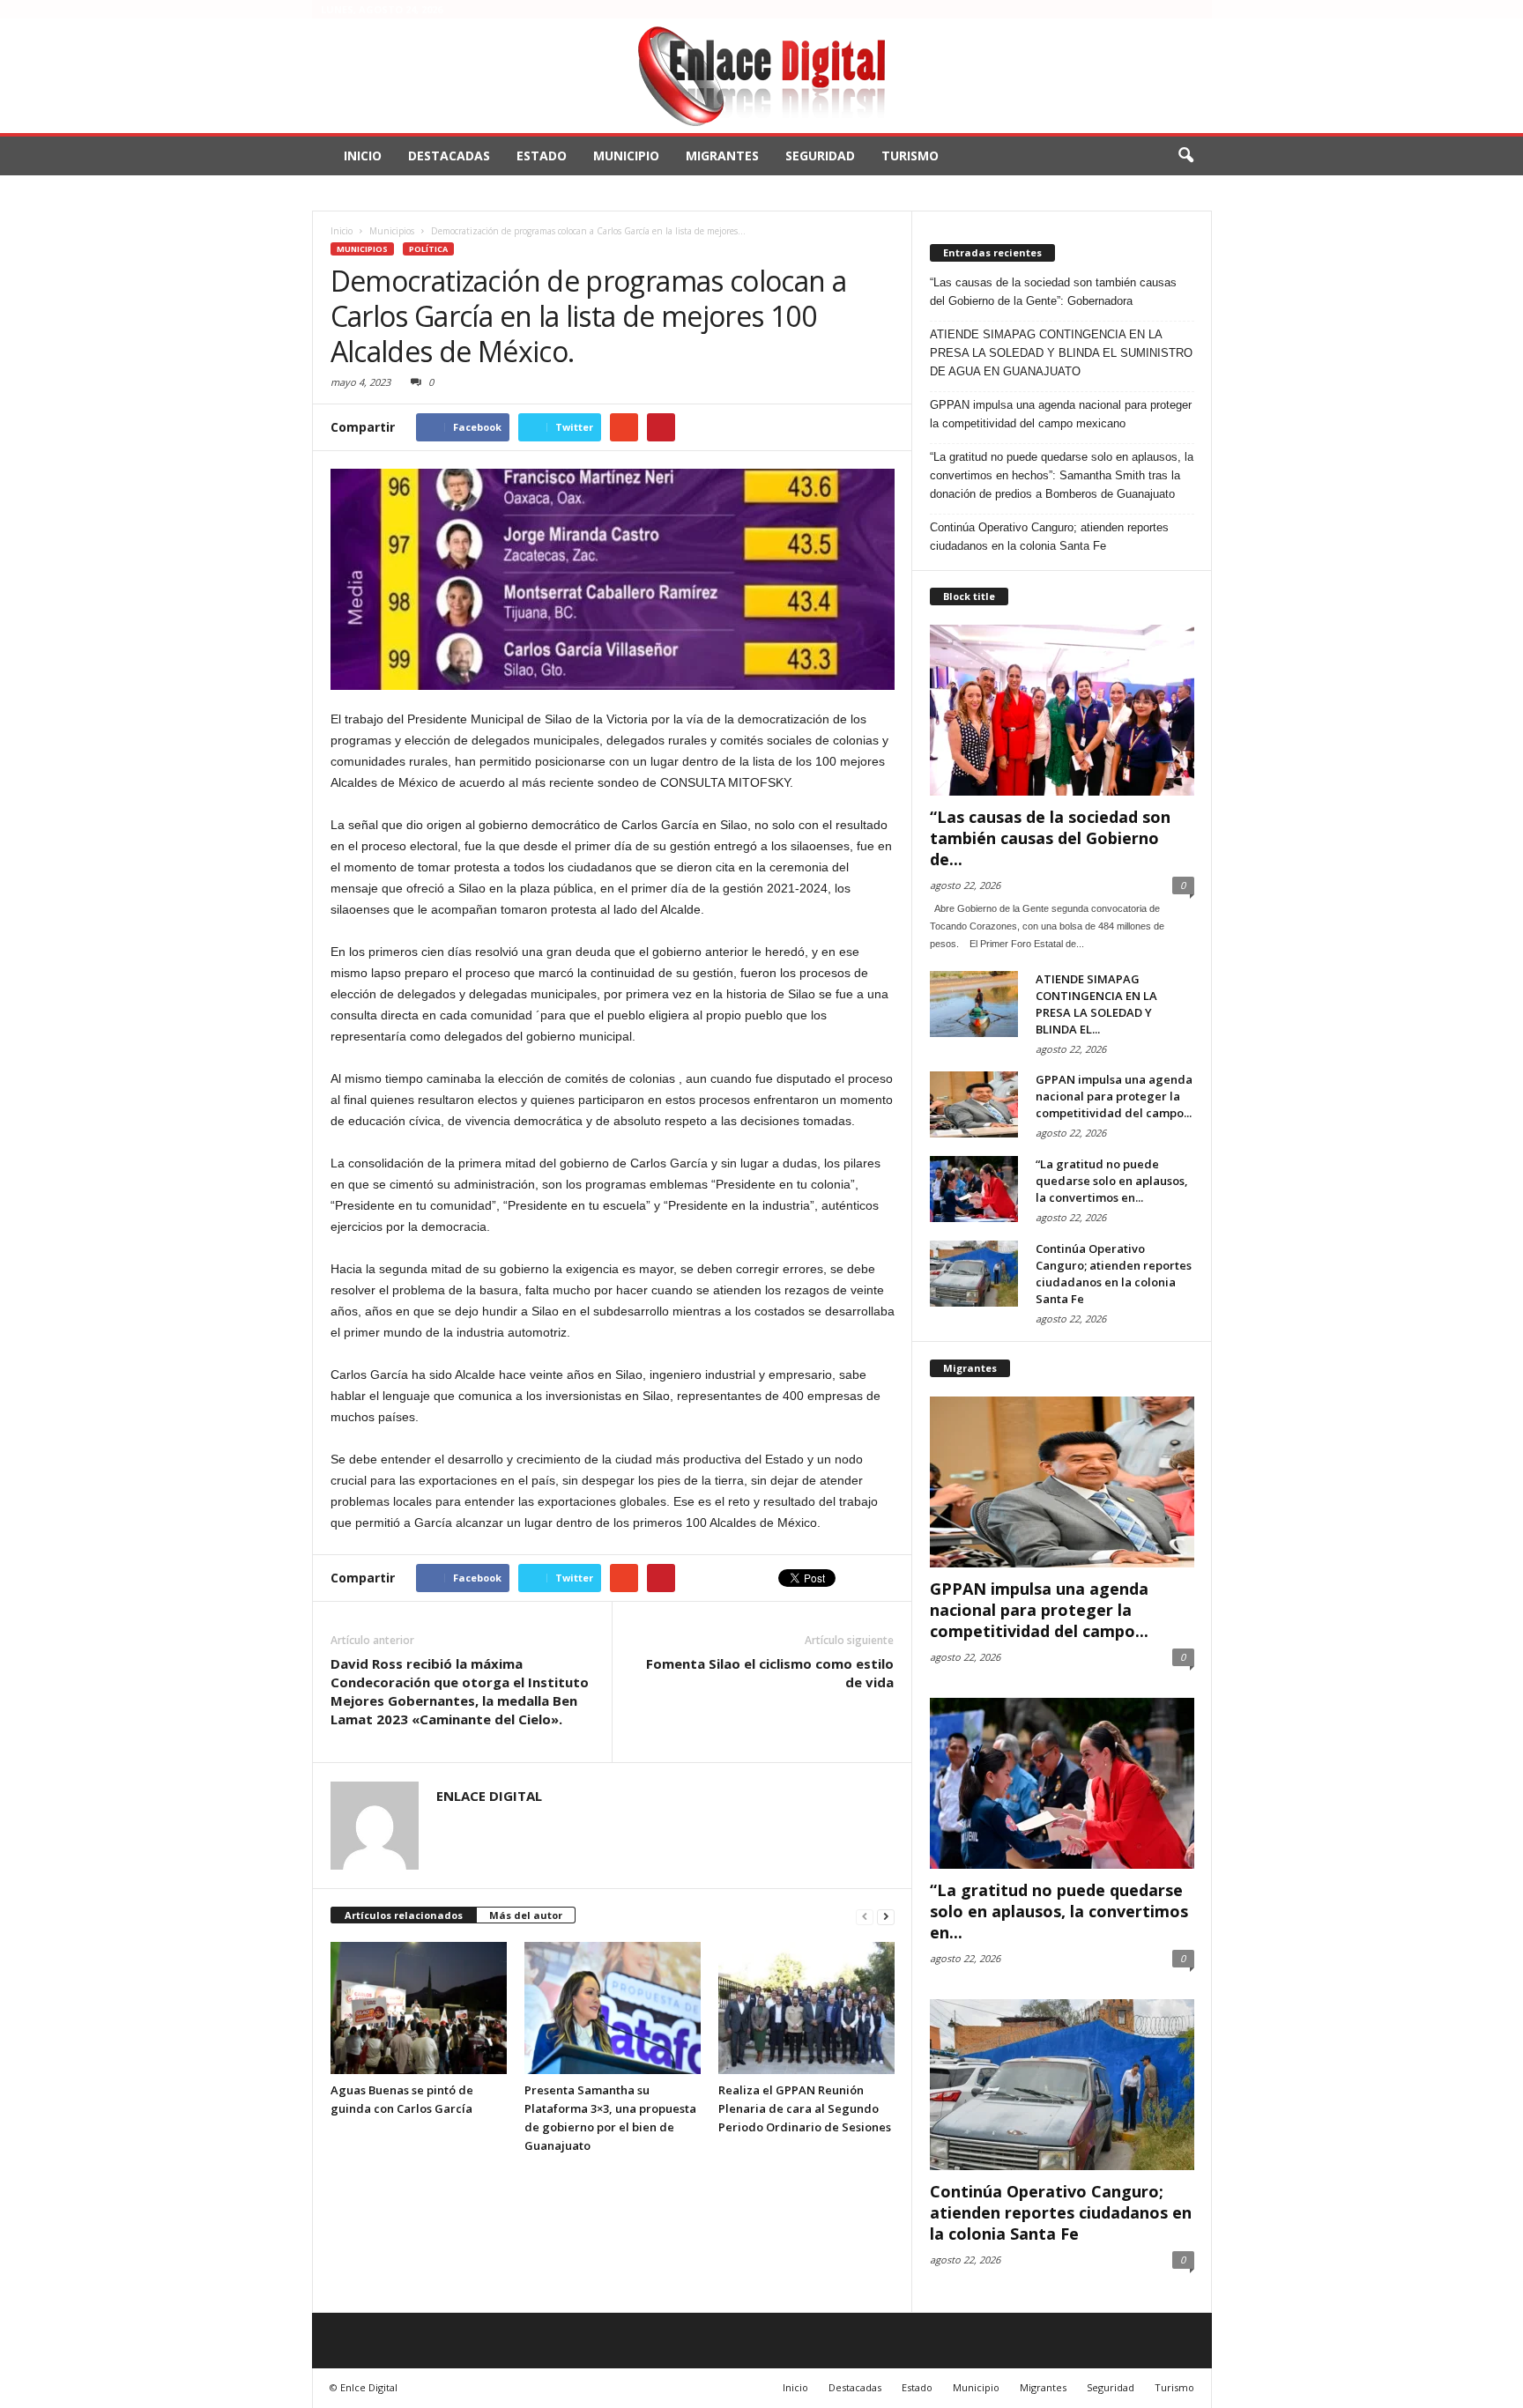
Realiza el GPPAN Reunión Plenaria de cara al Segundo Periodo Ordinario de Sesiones (805, 2108)
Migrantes (722, 156)
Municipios (362, 249)
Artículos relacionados (404, 1915)
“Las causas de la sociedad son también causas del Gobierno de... (1050, 838)
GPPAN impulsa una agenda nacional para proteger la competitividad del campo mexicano (1061, 414)
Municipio (626, 156)
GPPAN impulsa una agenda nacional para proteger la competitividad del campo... (1114, 1096)
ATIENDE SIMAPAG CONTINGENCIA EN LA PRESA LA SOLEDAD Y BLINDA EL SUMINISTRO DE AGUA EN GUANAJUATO (1061, 353)
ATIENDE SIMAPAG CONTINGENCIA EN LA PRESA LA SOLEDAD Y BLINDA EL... (1096, 1004)
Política (428, 249)
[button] (1185, 156)
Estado (542, 156)
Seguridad (820, 156)
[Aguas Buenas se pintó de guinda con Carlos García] (419, 2008)
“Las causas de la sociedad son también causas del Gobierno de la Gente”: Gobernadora (1053, 292)
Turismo (910, 156)
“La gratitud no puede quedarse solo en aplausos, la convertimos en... (1112, 1181)
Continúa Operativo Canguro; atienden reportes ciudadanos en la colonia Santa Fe (1049, 537)
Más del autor (526, 1915)
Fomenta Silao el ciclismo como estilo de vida (770, 1673)
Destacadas (449, 156)
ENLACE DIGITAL (489, 1796)
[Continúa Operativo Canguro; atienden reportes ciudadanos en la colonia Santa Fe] (974, 1274)
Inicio (363, 156)
